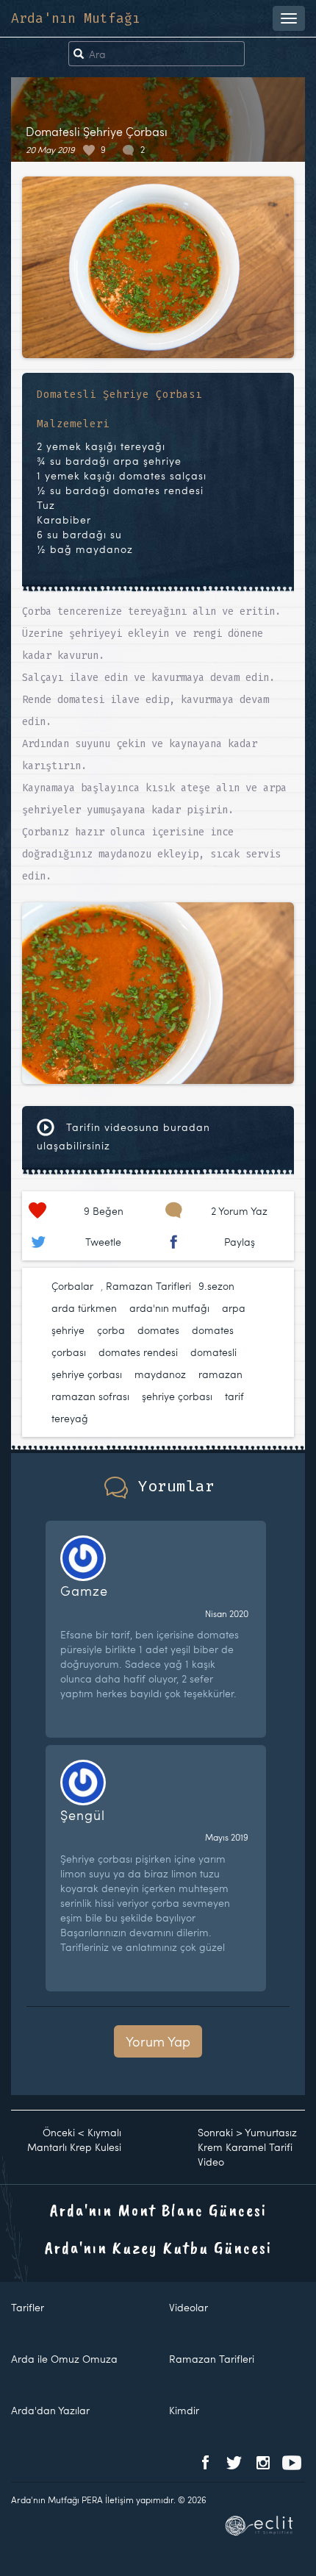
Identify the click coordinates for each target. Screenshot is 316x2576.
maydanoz (160, 1374)
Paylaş (240, 1242)
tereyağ (70, 1418)
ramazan (220, 1374)
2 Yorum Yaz (239, 1211)
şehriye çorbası (177, 1396)
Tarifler (28, 2307)
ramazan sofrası (90, 1396)
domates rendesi (138, 1352)
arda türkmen (84, 1308)
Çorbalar (72, 1286)
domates (158, 1330)
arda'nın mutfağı (169, 1308)
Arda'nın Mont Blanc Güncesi (158, 2210)
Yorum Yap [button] (158, 2041)
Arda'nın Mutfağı (76, 18)
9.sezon (216, 1286)
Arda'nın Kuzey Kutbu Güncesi (158, 2247)
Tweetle (103, 1242)
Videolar (188, 2307)
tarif (234, 1396)
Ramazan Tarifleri (148, 1286)
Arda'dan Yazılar (50, 2410)
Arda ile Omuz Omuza (64, 2359)
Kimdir (184, 2410)
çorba (111, 1330)
